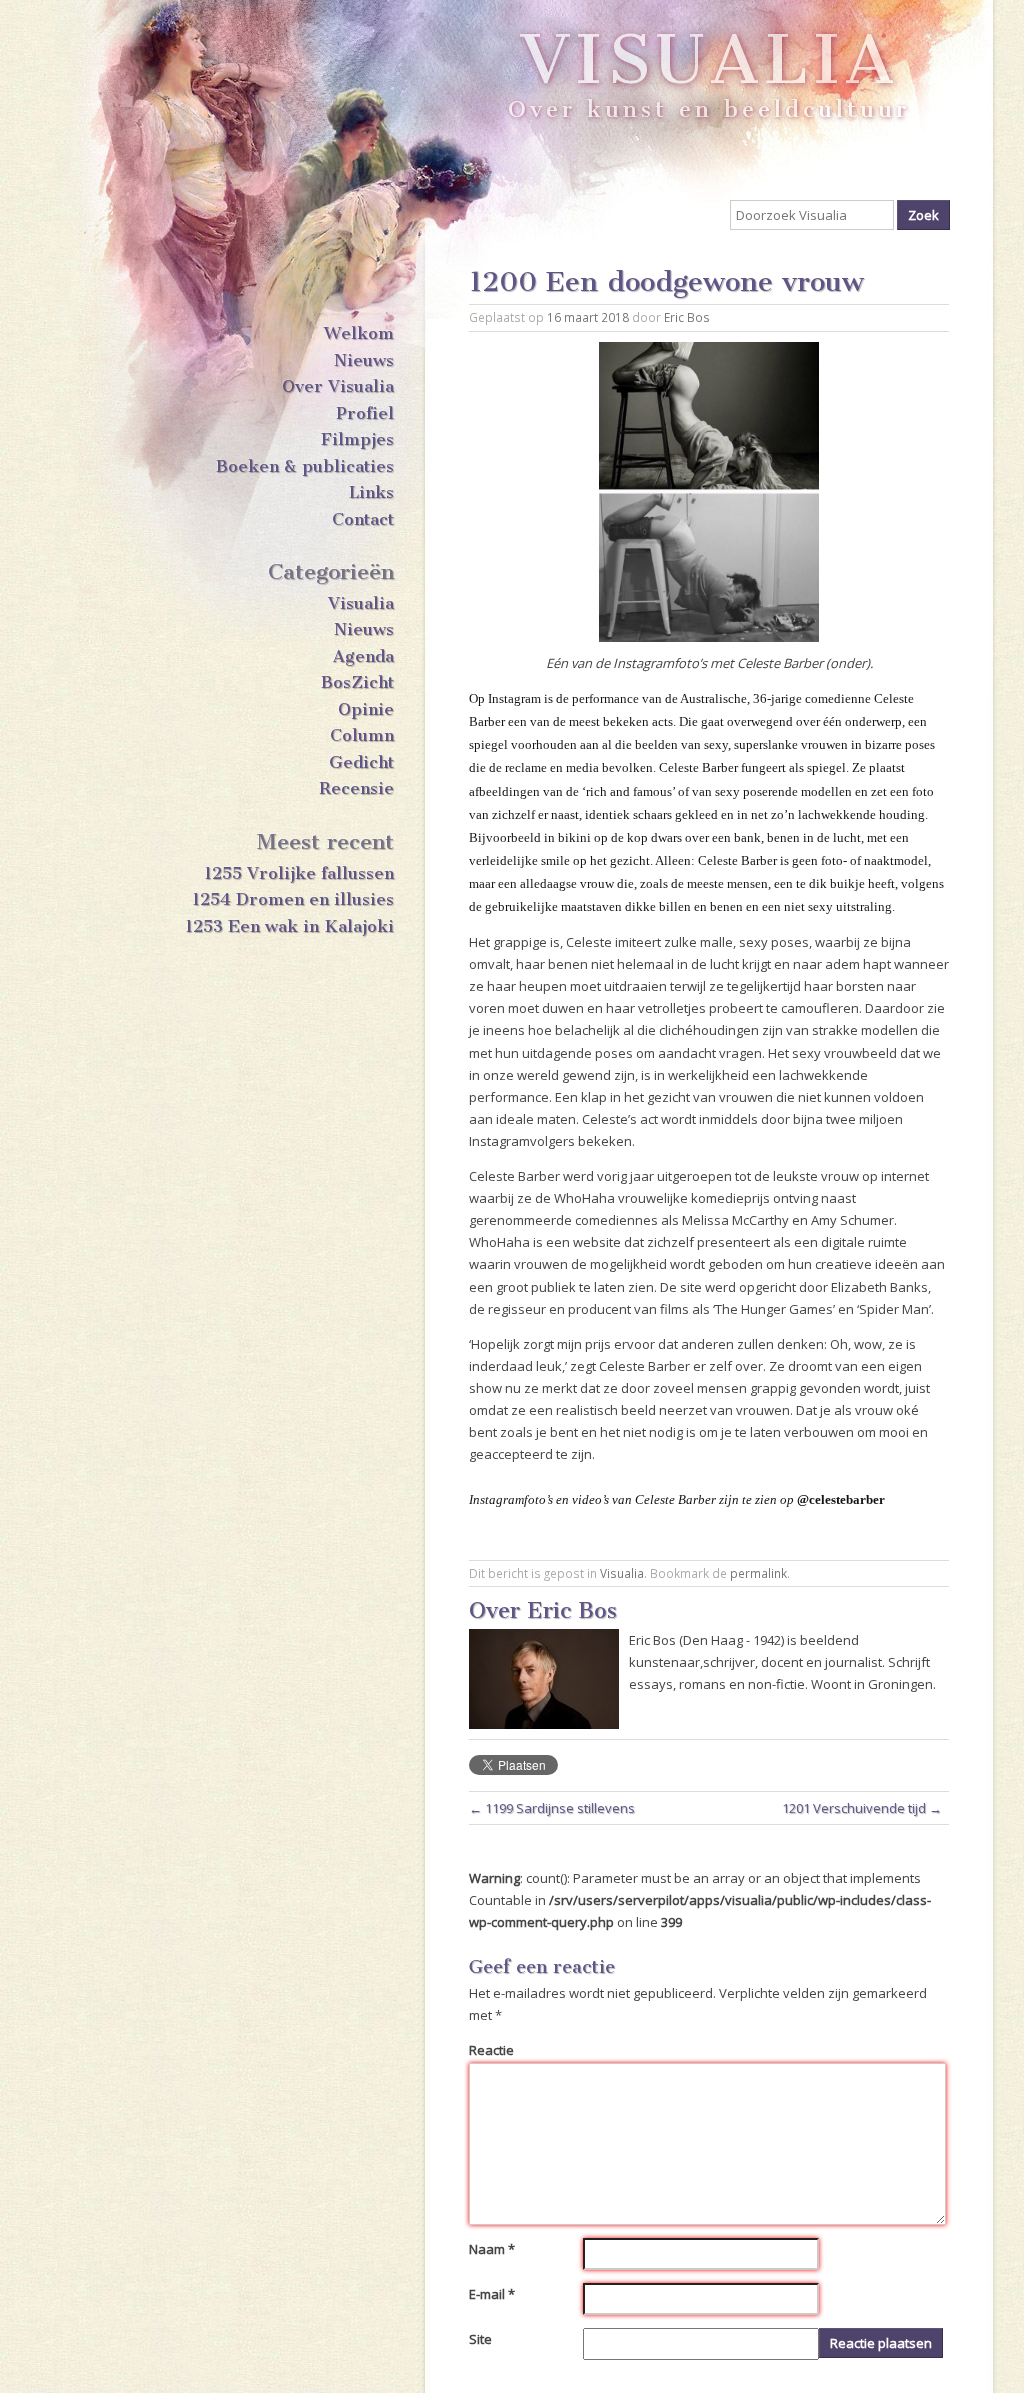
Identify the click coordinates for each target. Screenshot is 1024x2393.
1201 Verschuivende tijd (862, 1808)
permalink (758, 1573)
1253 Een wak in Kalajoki (289, 926)
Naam (492, 2249)
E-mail (492, 2294)
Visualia (361, 603)
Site (480, 2339)
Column (362, 735)
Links (371, 492)
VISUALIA (709, 79)
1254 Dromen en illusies (293, 899)
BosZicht (357, 682)
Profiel (365, 413)
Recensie (356, 788)
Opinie (366, 709)
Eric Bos (687, 317)
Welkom (359, 333)
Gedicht (361, 762)
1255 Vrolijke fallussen (299, 873)
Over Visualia (338, 386)
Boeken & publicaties (305, 468)
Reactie (491, 2050)
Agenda (363, 656)
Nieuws (364, 360)
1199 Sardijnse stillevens (552, 1808)
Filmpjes (357, 439)
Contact (363, 519)
